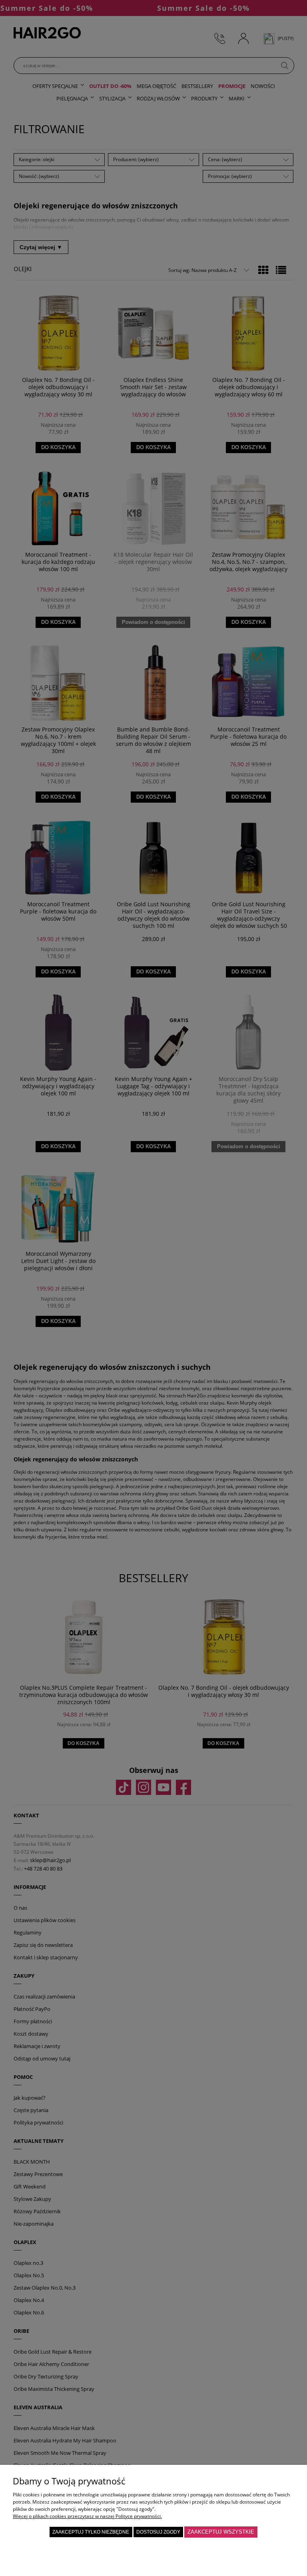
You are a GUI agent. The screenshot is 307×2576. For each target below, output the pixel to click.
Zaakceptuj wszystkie (221, 2532)
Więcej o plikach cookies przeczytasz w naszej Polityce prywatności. (87, 2516)
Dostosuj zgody (158, 2532)
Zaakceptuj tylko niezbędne (91, 2532)
